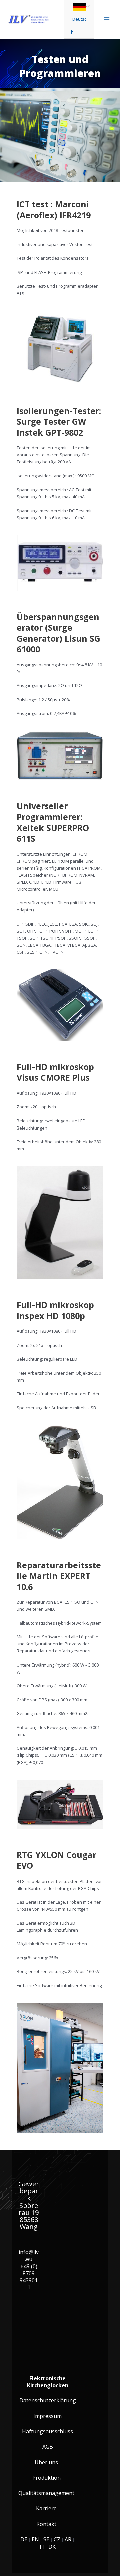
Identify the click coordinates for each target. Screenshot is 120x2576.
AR (68, 2539)
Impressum (47, 2416)
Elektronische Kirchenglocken (48, 2382)
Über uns (46, 2462)
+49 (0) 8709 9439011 (29, 2277)
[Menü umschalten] (88, 6)
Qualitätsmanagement (46, 2493)
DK (52, 2547)
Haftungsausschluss (47, 2431)
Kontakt (46, 2524)
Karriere (46, 2509)
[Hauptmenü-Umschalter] (107, 19)
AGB (48, 2447)
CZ (57, 2539)
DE (24, 2539)
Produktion (46, 2478)
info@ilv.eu (29, 2256)
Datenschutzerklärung (48, 2401)
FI (42, 2547)
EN (35, 2539)
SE (46, 2539)
